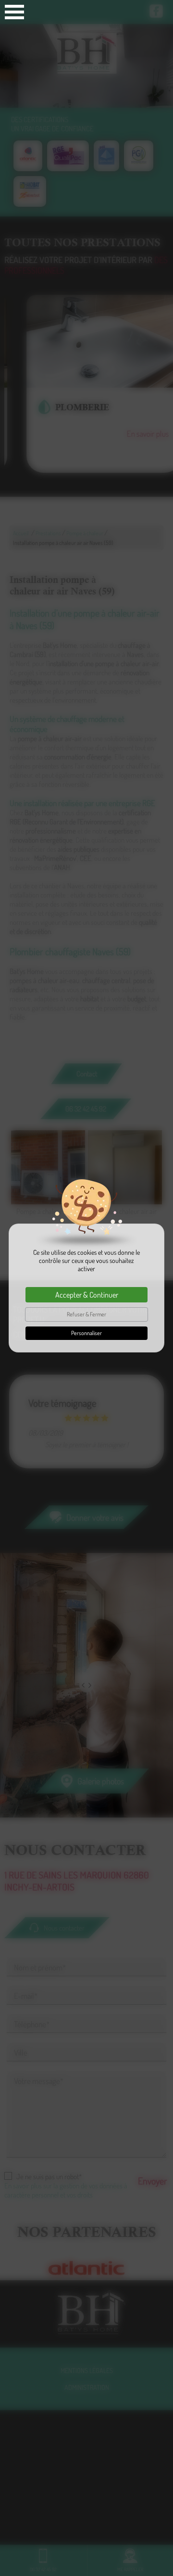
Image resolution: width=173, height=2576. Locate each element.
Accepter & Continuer (87, 1295)
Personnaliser (86, 1333)
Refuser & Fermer (86, 1314)
